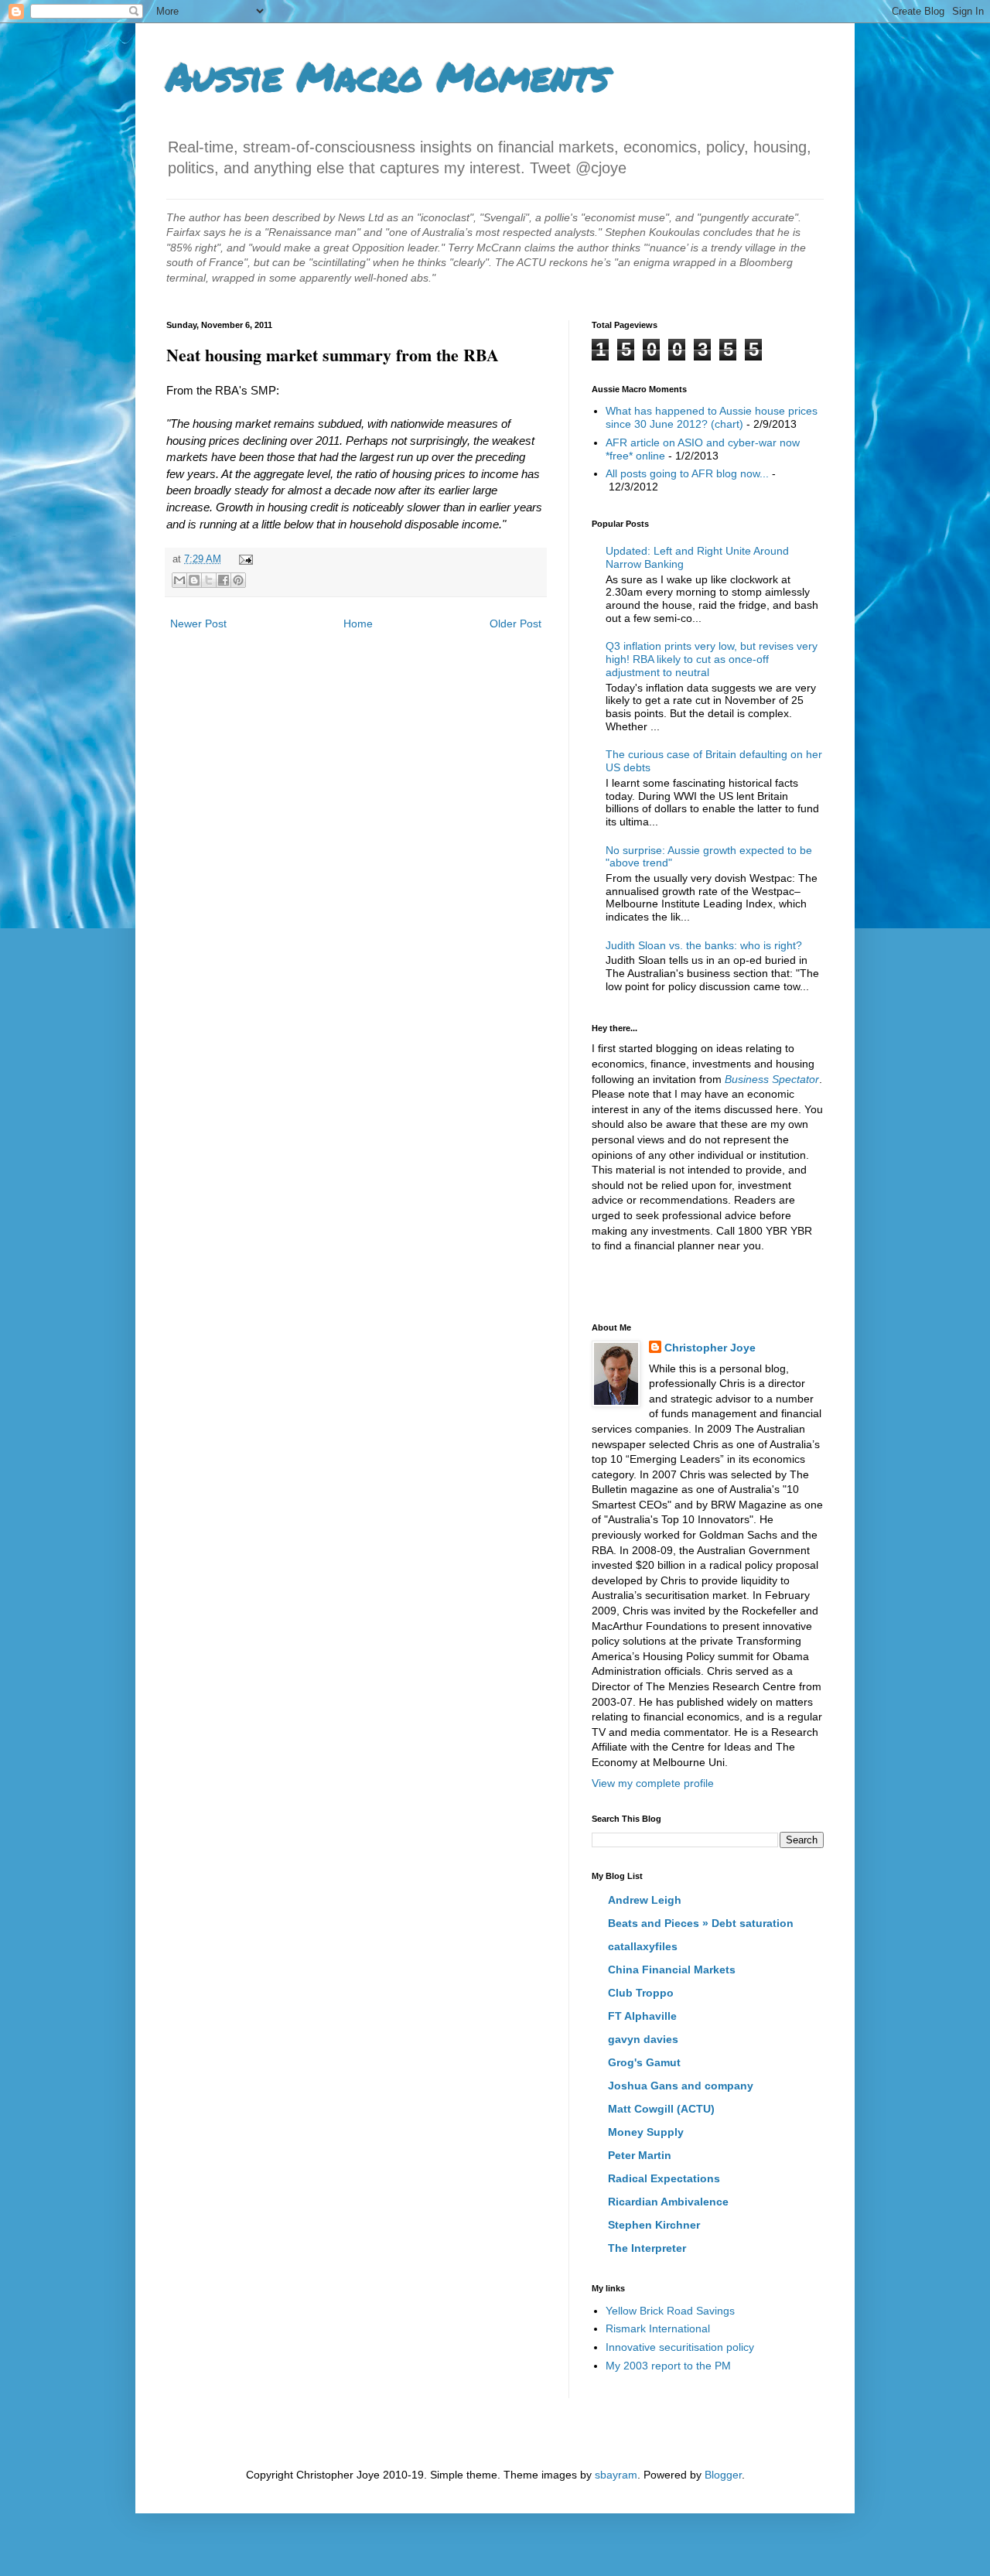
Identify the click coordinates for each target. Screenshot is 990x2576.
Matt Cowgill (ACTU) (661, 2109)
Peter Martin (640, 2155)
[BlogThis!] (194, 580)
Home (358, 624)
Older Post (515, 624)
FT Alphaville (642, 2016)
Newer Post (198, 624)
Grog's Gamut (644, 2062)
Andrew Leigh (645, 1900)
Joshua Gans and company (681, 2086)
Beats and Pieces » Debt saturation (701, 1923)
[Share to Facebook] (224, 580)
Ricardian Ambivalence (668, 2202)
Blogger (723, 2475)
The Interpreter (647, 2248)
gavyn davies (643, 2039)
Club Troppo (641, 1993)
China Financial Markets (672, 1970)
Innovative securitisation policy (680, 2347)
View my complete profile (653, 1783)
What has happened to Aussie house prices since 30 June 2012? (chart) (712, 417)
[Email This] (179, 580)
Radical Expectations (664, 2178)
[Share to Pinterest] (238, 580)
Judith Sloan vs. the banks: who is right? (704, 945)
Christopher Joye (710, 1348)
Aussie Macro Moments (387, 76)
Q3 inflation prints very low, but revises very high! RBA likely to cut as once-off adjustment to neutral (712, 659)
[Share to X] (209, 580)
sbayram (616, 2475)
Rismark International (658, 2328)
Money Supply (646, 2132)
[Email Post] (244, 559)
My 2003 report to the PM (668, 2366)
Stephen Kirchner (654, 2225)
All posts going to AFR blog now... (687, 473)
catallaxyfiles (643, 1946)
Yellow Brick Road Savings (670, 2311)
